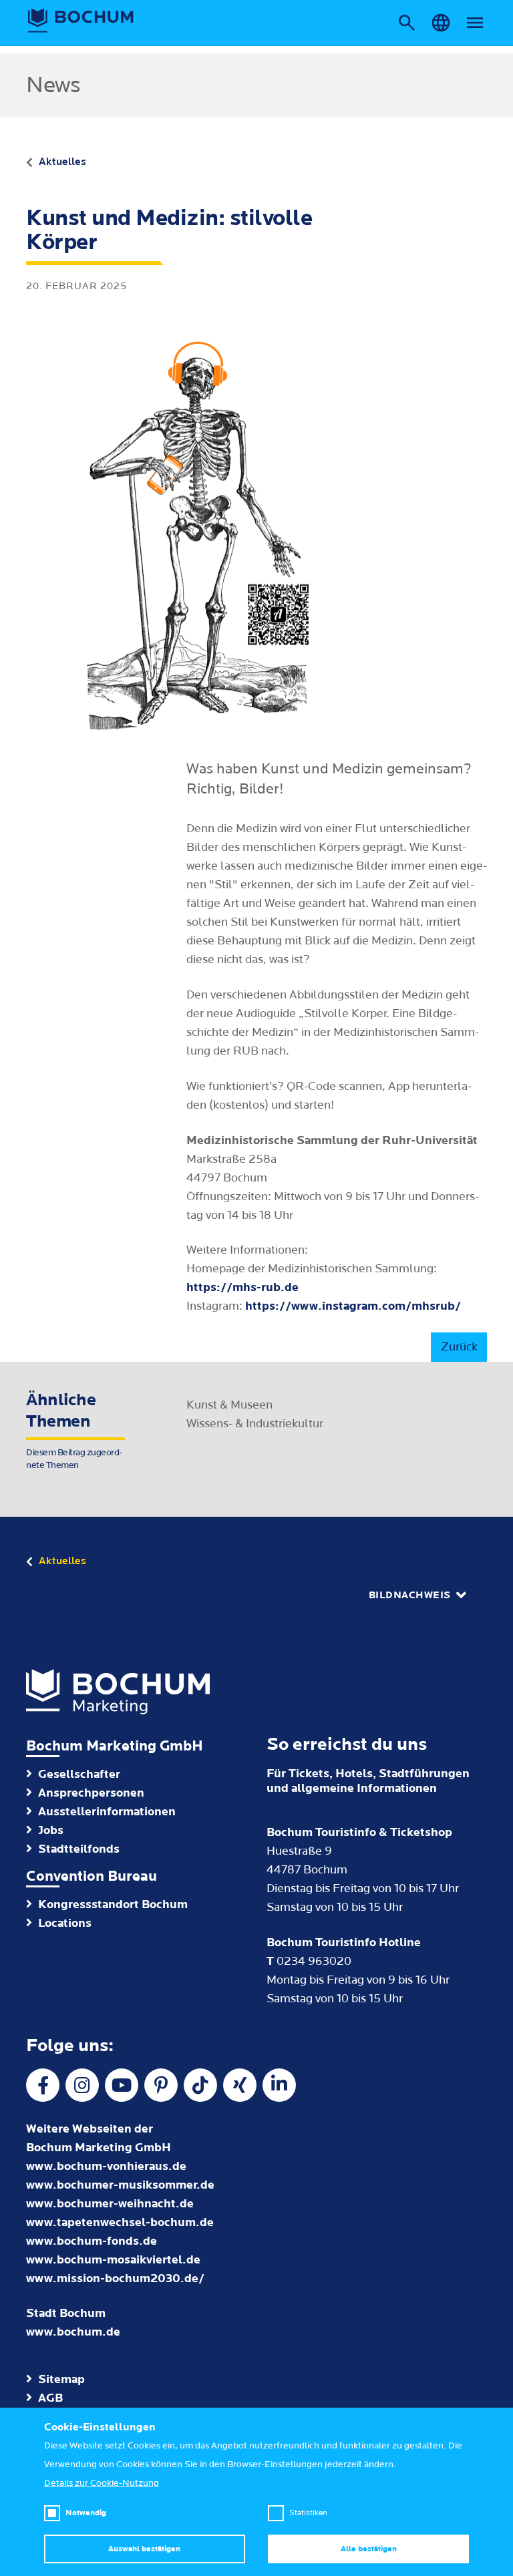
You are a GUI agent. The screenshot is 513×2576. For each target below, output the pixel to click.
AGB (50, 2398)
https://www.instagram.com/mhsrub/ (353, 1306)
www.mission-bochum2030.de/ (115, 2278)
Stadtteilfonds (79, 1849)
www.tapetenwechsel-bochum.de (120, 2222)
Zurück (459, 1347)
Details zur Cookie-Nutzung (102, 2483)
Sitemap (61, 2379)
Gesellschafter (79, 1774)
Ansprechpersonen (91, 1793)
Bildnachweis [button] (410, 1595)
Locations (65, 1923)
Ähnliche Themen (74, 1431)
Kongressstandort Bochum (113, 1904)
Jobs (51, 1830)
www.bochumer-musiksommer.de (120, 2185)
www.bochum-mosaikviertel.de (113, 2260)
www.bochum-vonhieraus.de (106, 2166)
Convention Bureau (92, 1876)
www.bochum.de (73, 2332)
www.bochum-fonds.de (92, 2241)
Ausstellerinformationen (107, 1812)
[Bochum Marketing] (81, 21)
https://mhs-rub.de (242, 1287)
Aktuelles (62, 162)
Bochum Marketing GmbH (115, 1746)
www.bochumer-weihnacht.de (110, 2204)
